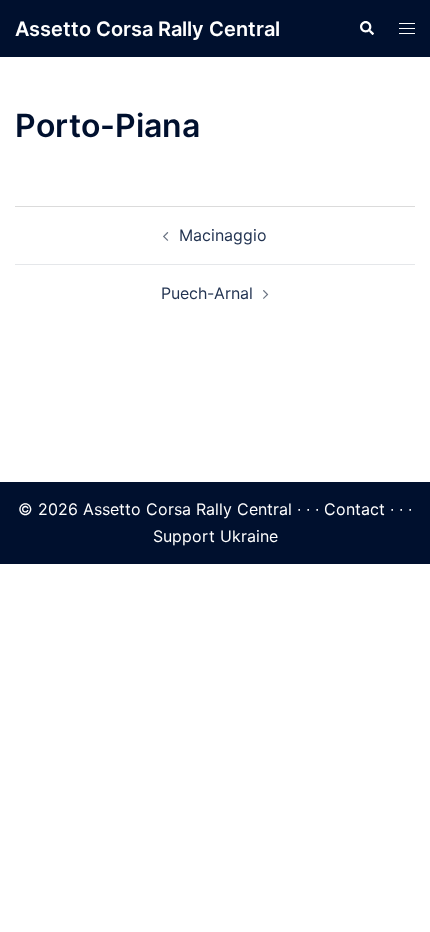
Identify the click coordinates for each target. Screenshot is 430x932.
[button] (366, 29)
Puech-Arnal (207, 293)
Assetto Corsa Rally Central (147, 29)
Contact (354, 509)
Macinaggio (223, 235)
